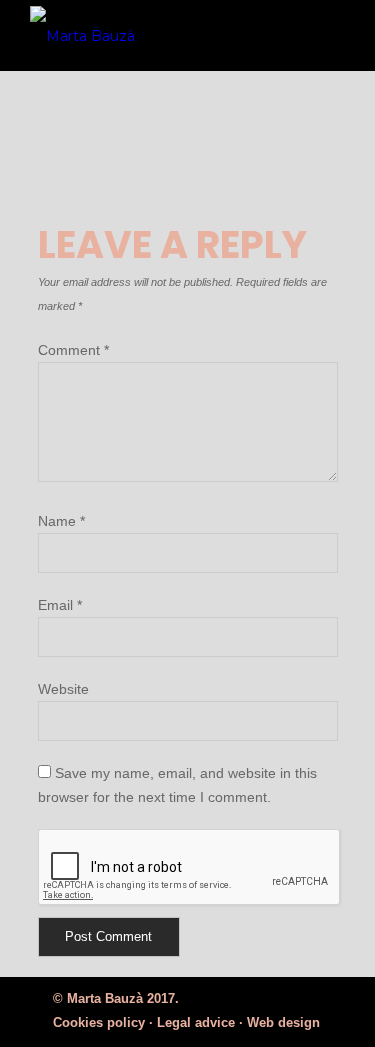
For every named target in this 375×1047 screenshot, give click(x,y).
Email (60, 605)
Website (63, 689)
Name (61, 521)
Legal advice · (200, 1023)
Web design (283, 1023)
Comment (73, 350)
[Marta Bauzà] (157, 35)
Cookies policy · (103, 1023)
